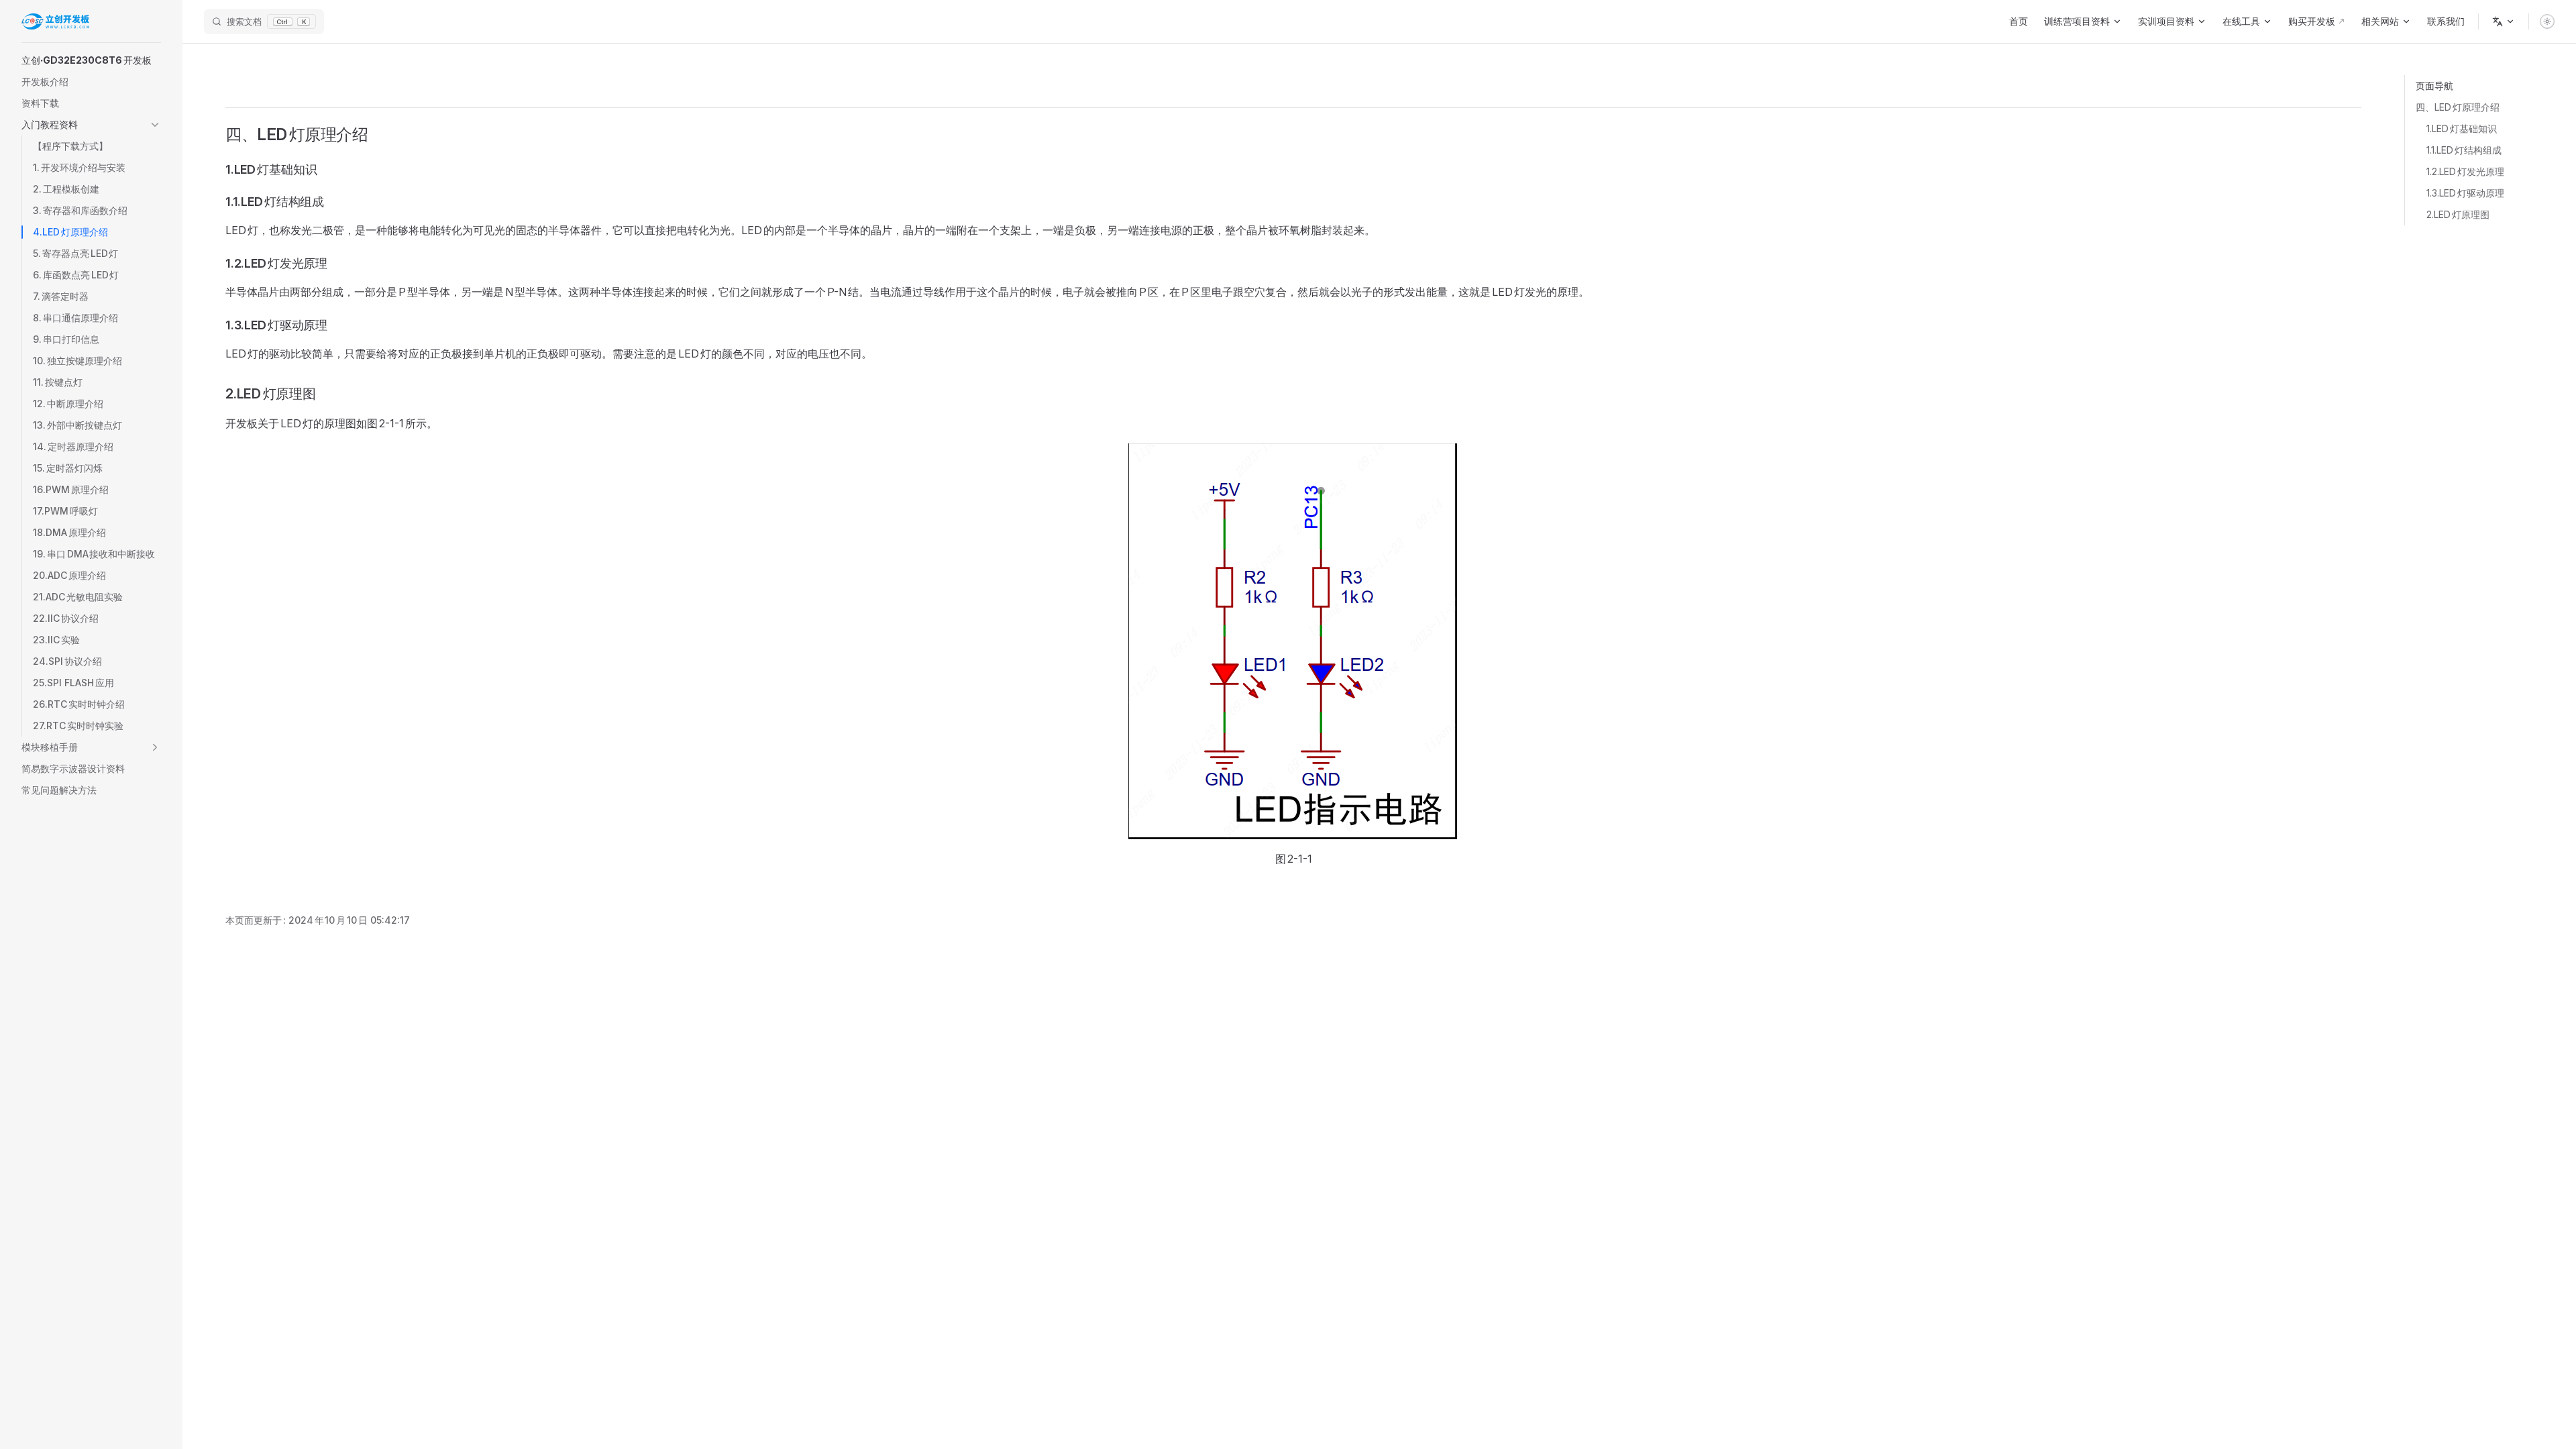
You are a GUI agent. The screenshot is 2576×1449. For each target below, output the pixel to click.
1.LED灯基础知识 (2462, 128)
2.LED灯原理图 (2458, 214)
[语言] (2504, 21)
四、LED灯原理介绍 (2458, 107)
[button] (91, 60)
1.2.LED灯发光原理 (2465, 171)
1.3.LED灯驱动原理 (2465, 193)
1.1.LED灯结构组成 (2464, 150)
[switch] (2547, 21)
